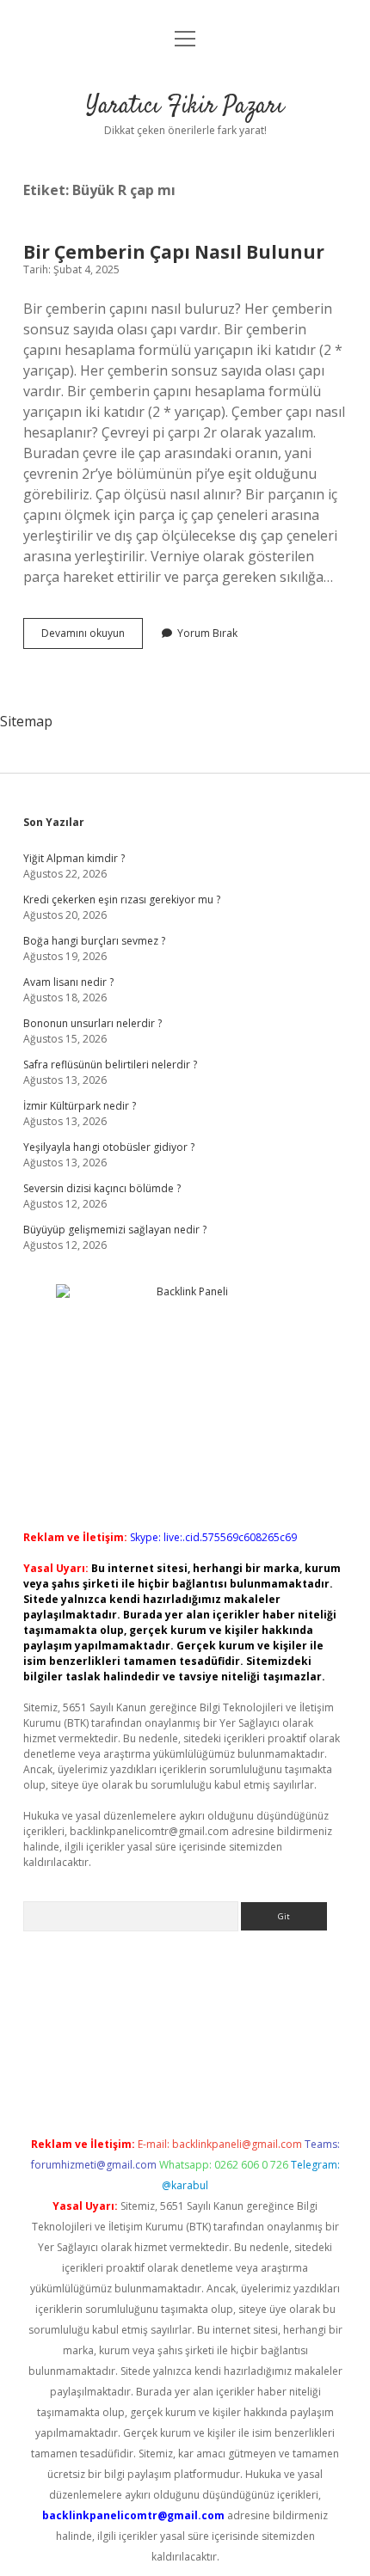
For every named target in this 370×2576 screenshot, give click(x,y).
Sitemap (26, 721)
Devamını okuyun (92, 637)
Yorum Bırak (207, 633)
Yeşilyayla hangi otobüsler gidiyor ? (109, 1147)
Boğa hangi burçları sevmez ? (94, 941)
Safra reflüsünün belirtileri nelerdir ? (110, 1065)
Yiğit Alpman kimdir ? (74, 858)
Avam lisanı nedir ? (68, 982)
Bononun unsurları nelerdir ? (92, 1023)
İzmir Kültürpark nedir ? (80, 1106)
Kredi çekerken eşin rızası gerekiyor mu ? (122, 899)
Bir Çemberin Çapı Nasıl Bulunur (174, 252)
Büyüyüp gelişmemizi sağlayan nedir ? (115, 1230)
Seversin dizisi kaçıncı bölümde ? (102, 1188)
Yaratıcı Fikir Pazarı (185, 107)
